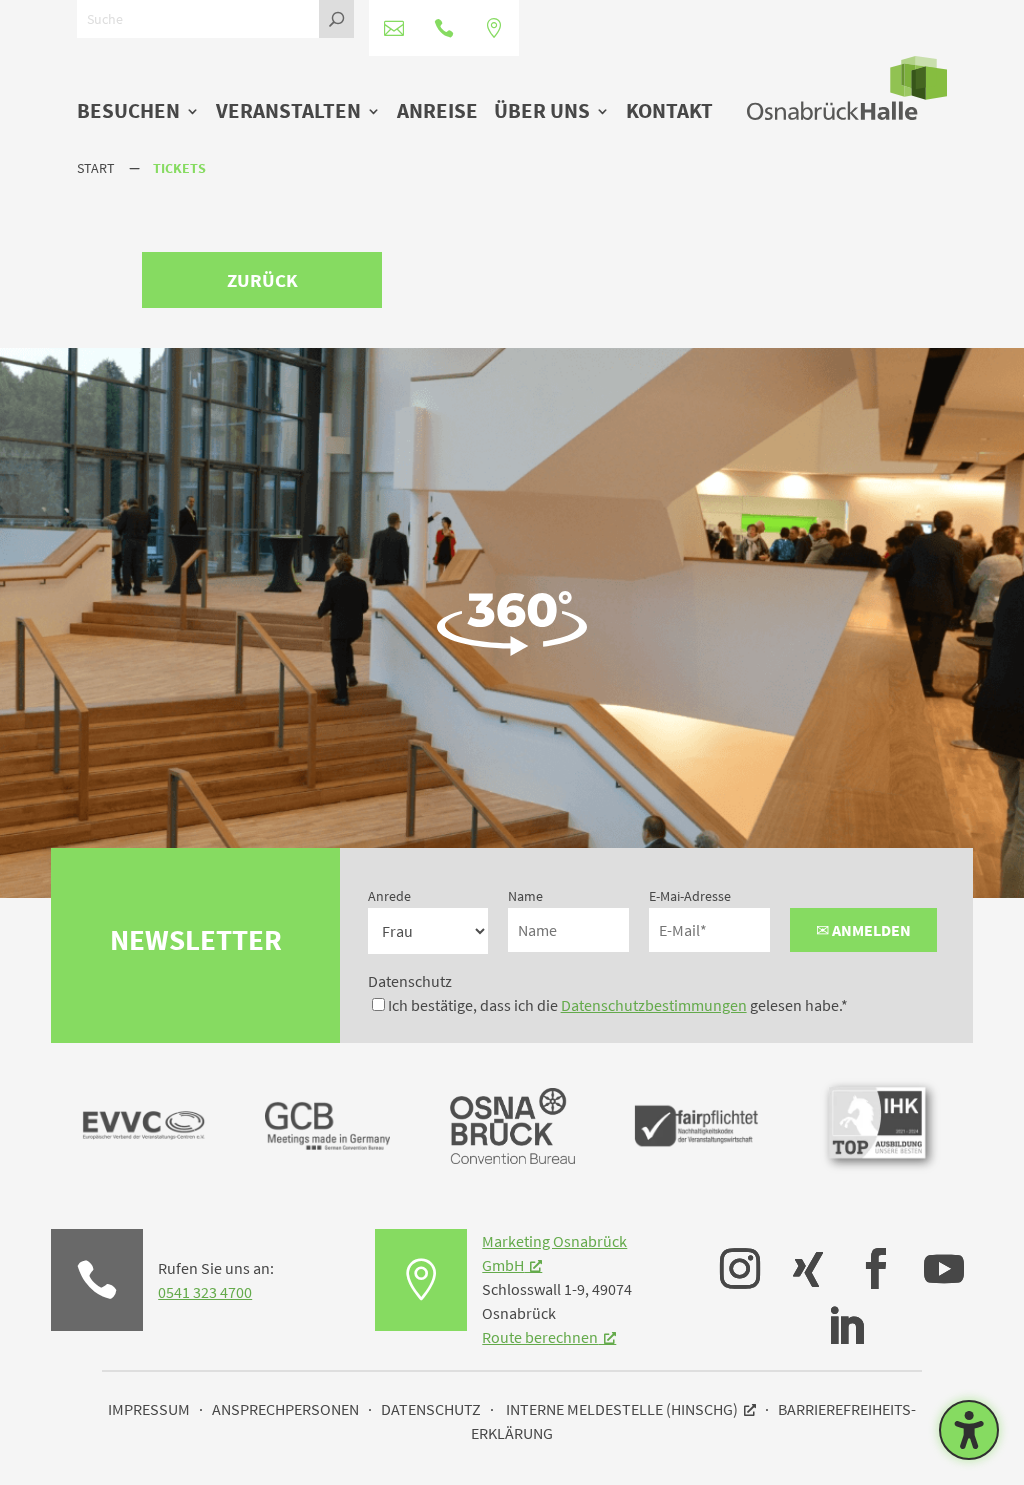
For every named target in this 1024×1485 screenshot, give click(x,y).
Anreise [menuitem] (437, 112)
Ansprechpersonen (285, 1409)
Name (525, 896)
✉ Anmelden (863, 930)
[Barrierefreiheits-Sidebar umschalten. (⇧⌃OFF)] (969, 1430)
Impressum (149, 1409)
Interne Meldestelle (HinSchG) (622, 1409)
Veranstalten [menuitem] (288, 112)
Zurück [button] (262, 280)
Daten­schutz (431, 1409)
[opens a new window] (730, 1254)
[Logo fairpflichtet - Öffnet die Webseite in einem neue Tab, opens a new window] (696, 1182)
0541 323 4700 (205, 1292)
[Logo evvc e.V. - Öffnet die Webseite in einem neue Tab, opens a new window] (143, 1182)
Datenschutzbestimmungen (654, 1005)
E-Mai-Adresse (690, 896)
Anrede (389, 896)
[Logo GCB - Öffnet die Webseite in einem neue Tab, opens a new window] (327, 1182)
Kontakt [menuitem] (669, 112)
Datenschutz (410, 981)
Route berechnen (540, 1337)
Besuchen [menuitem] (128, 112)
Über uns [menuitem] (542, 112)
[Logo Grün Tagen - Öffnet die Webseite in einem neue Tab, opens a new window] (512, 1158)
